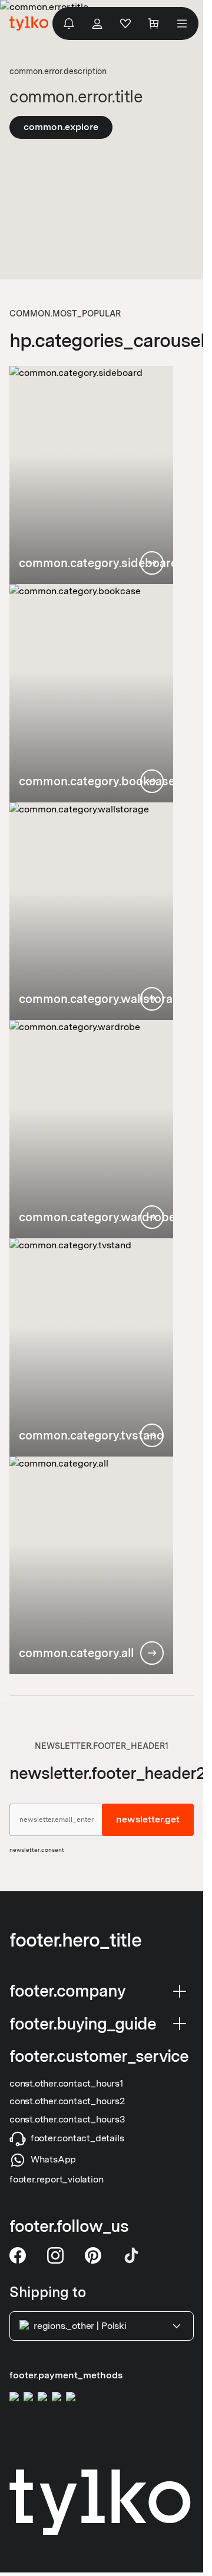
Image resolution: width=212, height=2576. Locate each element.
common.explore (61, 127)
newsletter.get (148, 1820)
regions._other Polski (80, 2326)
